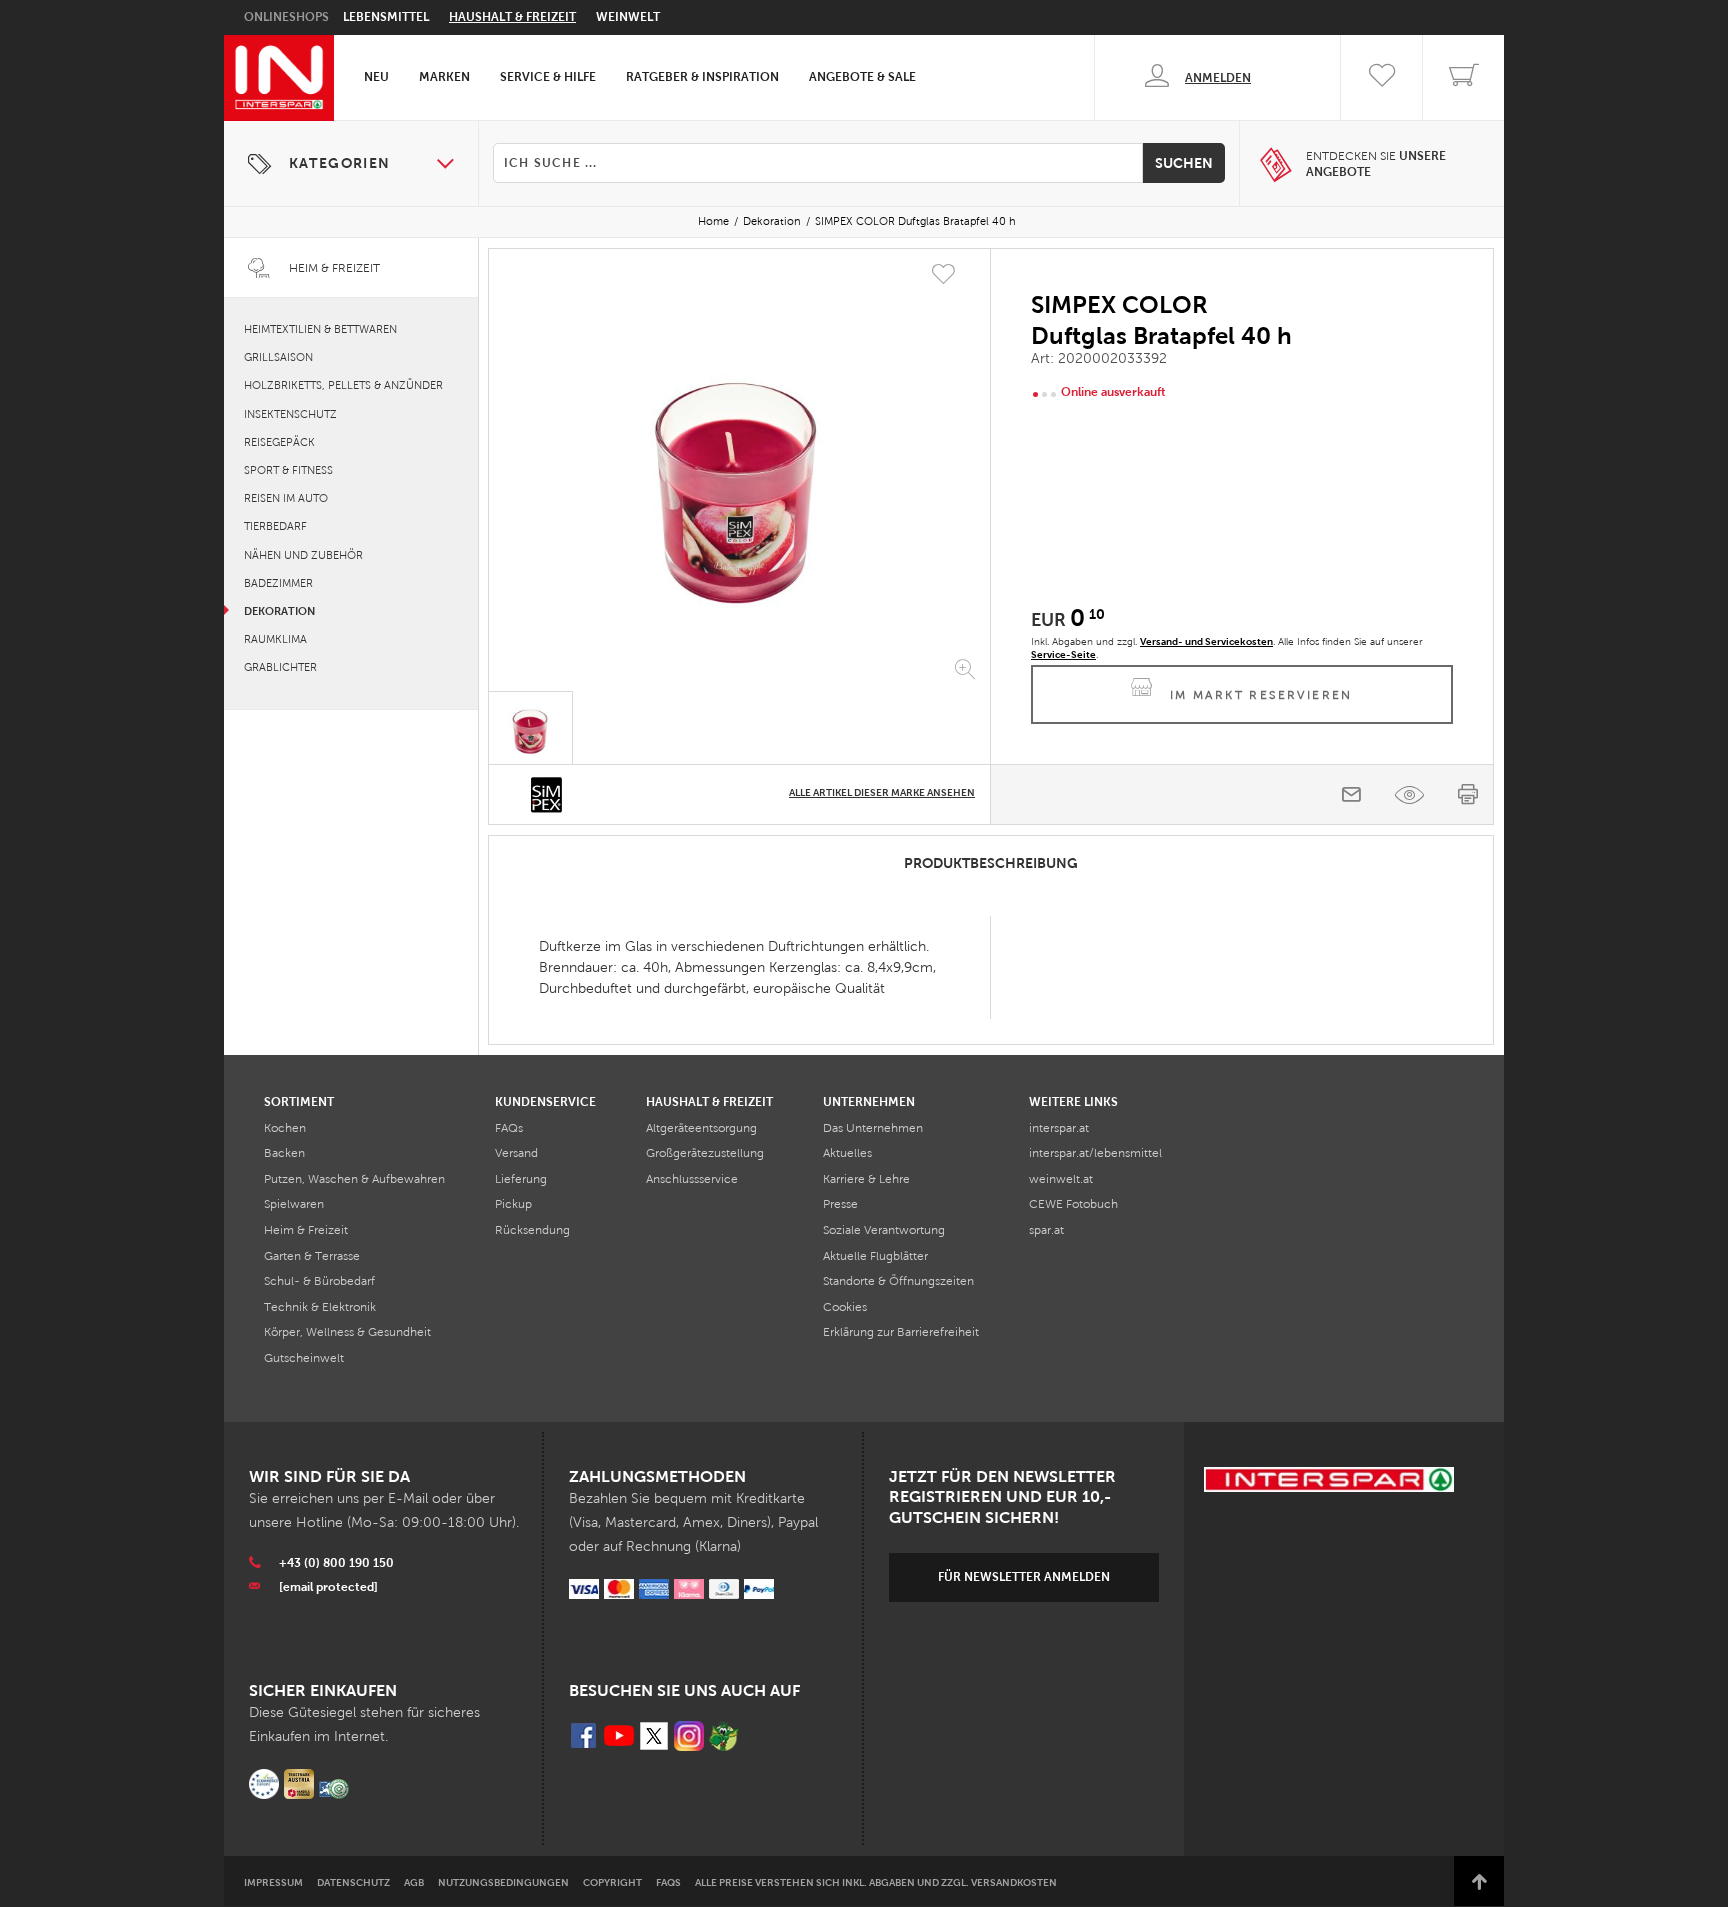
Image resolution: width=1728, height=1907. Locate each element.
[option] (739, 474)
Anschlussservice (692, 1179)
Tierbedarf (275, 526)
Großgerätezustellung (705, 1153)
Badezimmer (278, 583)
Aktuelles (847, 1153)
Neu (376, 77)
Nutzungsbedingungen (503, 1882)
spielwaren (294, 1204)
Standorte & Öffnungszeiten (898, 1281)
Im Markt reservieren (1261, 695)
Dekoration (772, 221)
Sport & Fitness (288, 470)
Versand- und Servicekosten (1206, 641)
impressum (273, 1882)
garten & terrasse (312, 1256)
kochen (285, 1128)
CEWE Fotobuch (1073, 1204)
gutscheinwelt (304, 1358)
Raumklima (275, 639)
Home (713, 221)
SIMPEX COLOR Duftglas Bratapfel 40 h (915, 221)
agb (414, 1882)
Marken (444, 77)
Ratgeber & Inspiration (702, 77)
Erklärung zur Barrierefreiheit (901, 1332)
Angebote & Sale (862, 77)
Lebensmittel (386, 17)
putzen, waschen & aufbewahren (354, 1179)
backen (284, 1153)
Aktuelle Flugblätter (875, 1256)
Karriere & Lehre (866, 1179)
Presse (840, 1204)
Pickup (513, 1204)
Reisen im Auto (286, 498)
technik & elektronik (320, 1307)
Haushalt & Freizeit (512, 17)
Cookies (845, 1307)
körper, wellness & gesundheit (347, 1332)
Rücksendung (532, 1230)
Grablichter (280, 667)
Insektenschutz (290, 414)
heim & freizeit (306, 1230)
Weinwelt (628, 17)
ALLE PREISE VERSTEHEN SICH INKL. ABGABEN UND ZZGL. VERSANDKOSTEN (876, 1882)
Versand (516, 1153)
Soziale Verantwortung (884, 1230)
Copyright (612, 1882)
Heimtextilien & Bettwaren (320, 329)
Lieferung (521, 1179)
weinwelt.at (1061, 1179)
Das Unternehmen (873, 1128)
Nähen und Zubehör (303, 555)
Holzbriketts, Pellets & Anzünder (343, 385)
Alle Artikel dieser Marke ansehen (882, 792)
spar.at (1046, 1230)
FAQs (509, 1128)
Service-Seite (1063, 654)
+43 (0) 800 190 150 (336, 1563)
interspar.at (1059, 1128)
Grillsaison (278, 357)
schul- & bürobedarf (319, 1281)
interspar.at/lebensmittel (1095, 1153)
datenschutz (353, 1882)
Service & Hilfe (548, 77)
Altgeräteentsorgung (701, 1128)
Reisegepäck (279, 442)
